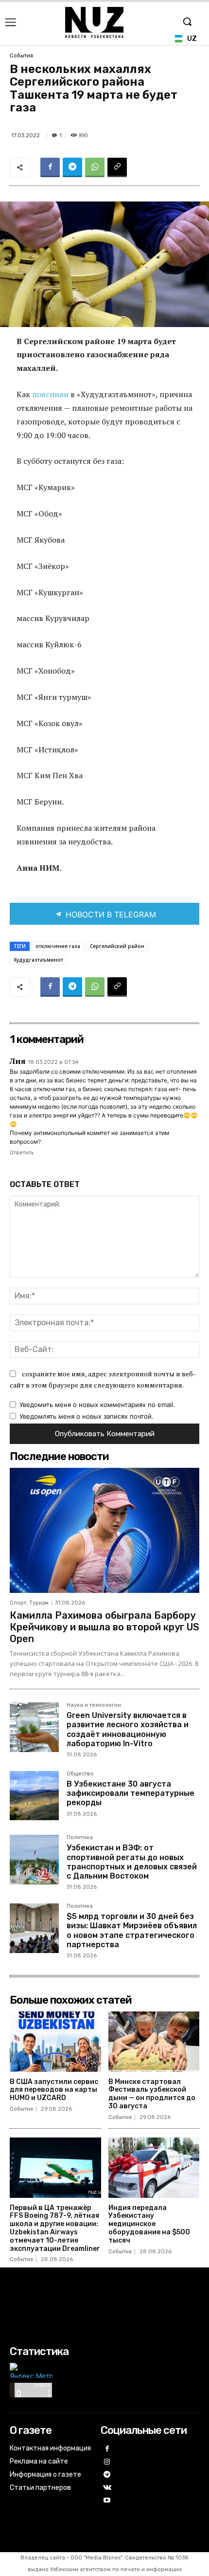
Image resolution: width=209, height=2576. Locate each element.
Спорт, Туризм (29, 1603)
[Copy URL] (117, 167)
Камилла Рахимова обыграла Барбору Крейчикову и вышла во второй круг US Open (104, 1627)
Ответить (22, 1153)
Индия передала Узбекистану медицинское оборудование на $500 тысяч (149, 2224)
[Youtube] (107, 2501)
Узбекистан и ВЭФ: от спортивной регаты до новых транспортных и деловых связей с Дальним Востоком (132, 1862)
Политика (80, 1838)
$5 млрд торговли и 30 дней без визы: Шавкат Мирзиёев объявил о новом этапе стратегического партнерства (132, 1930)
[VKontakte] (107, 2488)
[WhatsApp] (95, 167)
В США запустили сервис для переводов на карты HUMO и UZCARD (54, 2090)
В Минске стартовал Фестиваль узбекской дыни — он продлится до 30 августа (152, 2094)
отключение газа (58, 946)
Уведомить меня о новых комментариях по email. (97, 1405)
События (21, 56)
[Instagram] (107, 2462)
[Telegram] (72, 167)
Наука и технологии (94, 1705)
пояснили (50, 394)
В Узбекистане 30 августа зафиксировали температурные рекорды (131, 1793)
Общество (80, 1774)
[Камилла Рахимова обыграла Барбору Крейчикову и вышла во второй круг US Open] (104, 1530)
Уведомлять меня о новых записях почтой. (87, 1416)
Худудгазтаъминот (38, 960)
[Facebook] (50, 167)
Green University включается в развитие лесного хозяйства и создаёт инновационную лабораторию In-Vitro (128, 1729)
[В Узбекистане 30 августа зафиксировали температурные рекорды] (34, 1796)
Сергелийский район (117, 946)
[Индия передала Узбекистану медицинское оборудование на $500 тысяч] (154, 2168)
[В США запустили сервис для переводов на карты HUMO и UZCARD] (55, 2042)
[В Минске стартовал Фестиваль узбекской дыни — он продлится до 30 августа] (154, 2042)
